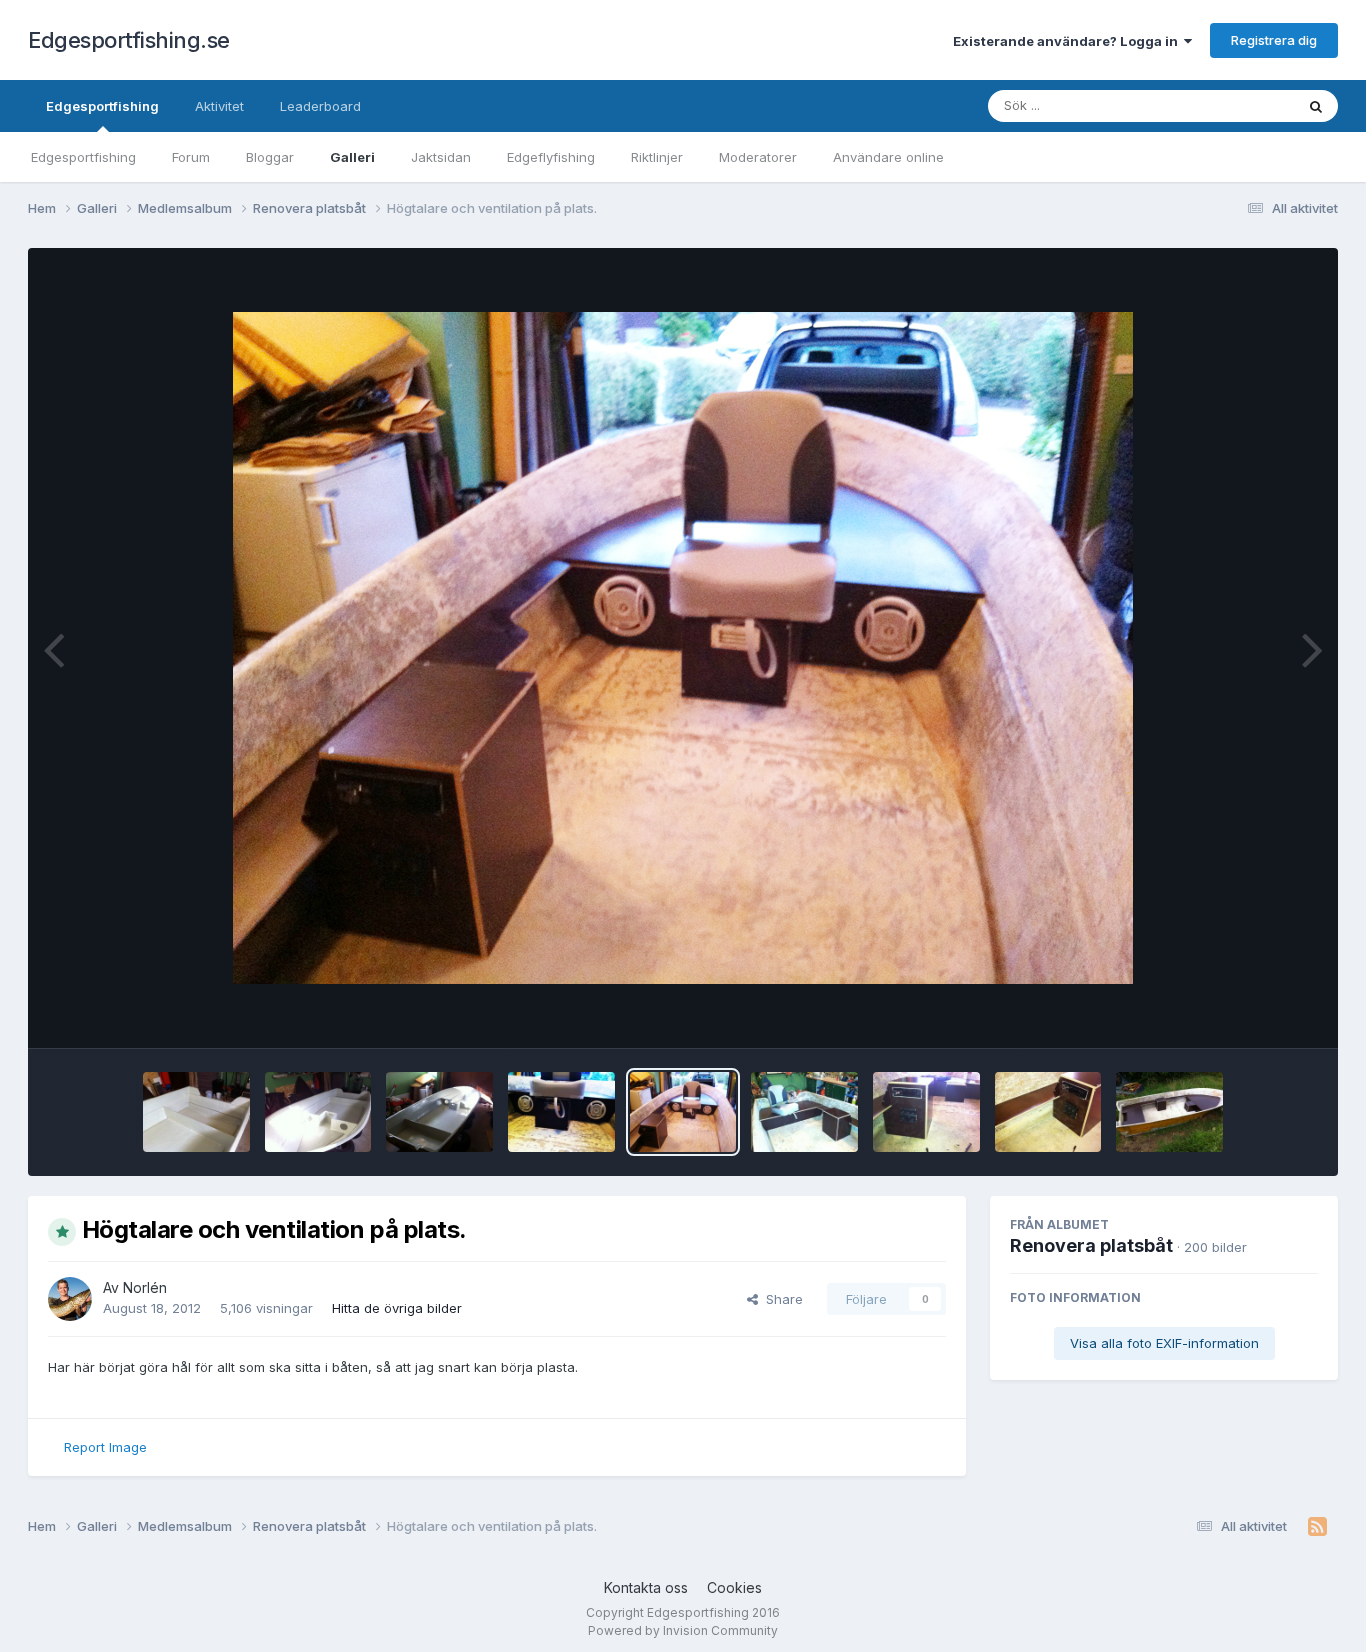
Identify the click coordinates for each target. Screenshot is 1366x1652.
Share (780, 1299)
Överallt (1244, 105)
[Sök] (1316, 106)
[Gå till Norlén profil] (70, 1299)
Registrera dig (1274, 40)
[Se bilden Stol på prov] (804, 1112)
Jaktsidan (441, 157)
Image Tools (1255, 1012)
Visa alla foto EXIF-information (1164, 1343)
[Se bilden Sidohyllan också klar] (1169, 1112)
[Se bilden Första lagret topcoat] (196, 1112)
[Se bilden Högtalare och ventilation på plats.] (561, 1112)
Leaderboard (320, 106)
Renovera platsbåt (1091, 1245)
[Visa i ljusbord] (683, 648)
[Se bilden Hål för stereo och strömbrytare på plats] (926, 1112)
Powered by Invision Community (683, 1630)
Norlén (145, 1287)
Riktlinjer (657, 157)
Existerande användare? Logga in (1068, 41)
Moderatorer (758, 157)
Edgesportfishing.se (129, 40)
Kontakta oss (646, 1587)
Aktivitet (219, 106)
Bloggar (270, 157)
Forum (191, 157)
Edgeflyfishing (551, 157)
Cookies (734, 1587)
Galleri (352, 157)
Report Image (105, 1447)
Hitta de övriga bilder (397, 1308)
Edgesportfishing (102, 106)
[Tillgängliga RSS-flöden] (1317, 1527)
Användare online (888, 157)
